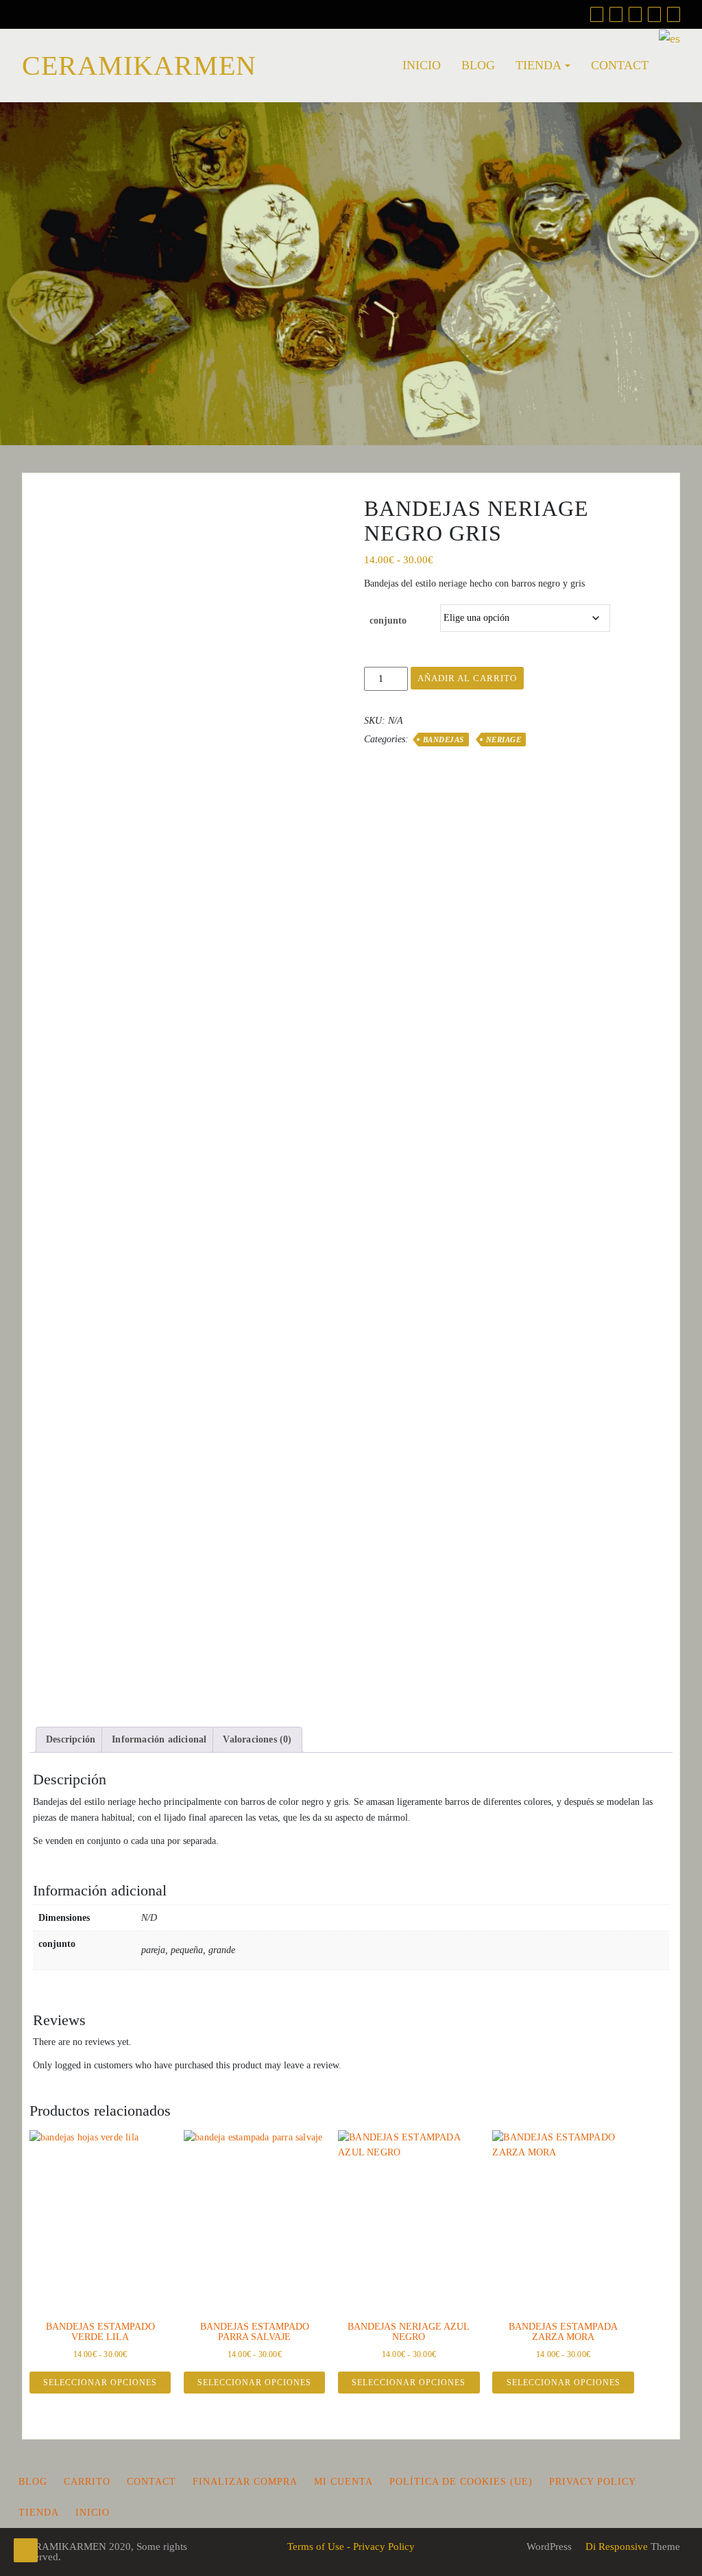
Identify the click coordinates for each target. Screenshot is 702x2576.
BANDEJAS (444, 740)
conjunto (388, 621)
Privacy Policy (593, 2482)
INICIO (422, 65)
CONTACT (620, 65)
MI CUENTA (343, 2482)
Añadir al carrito (467, 678)
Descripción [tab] (71, 1739)
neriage (504, 740)
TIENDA (538, 65)
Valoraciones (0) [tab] (257, 1739)
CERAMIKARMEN (139, 66)
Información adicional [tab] (159, 1739)
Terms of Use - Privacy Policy (351, 2547)
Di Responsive (615, 2547)
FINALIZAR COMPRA (245, 2482)
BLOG (478, 65)
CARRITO (87, 2482)
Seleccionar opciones (100, 2383)
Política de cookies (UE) (461, 2482)
